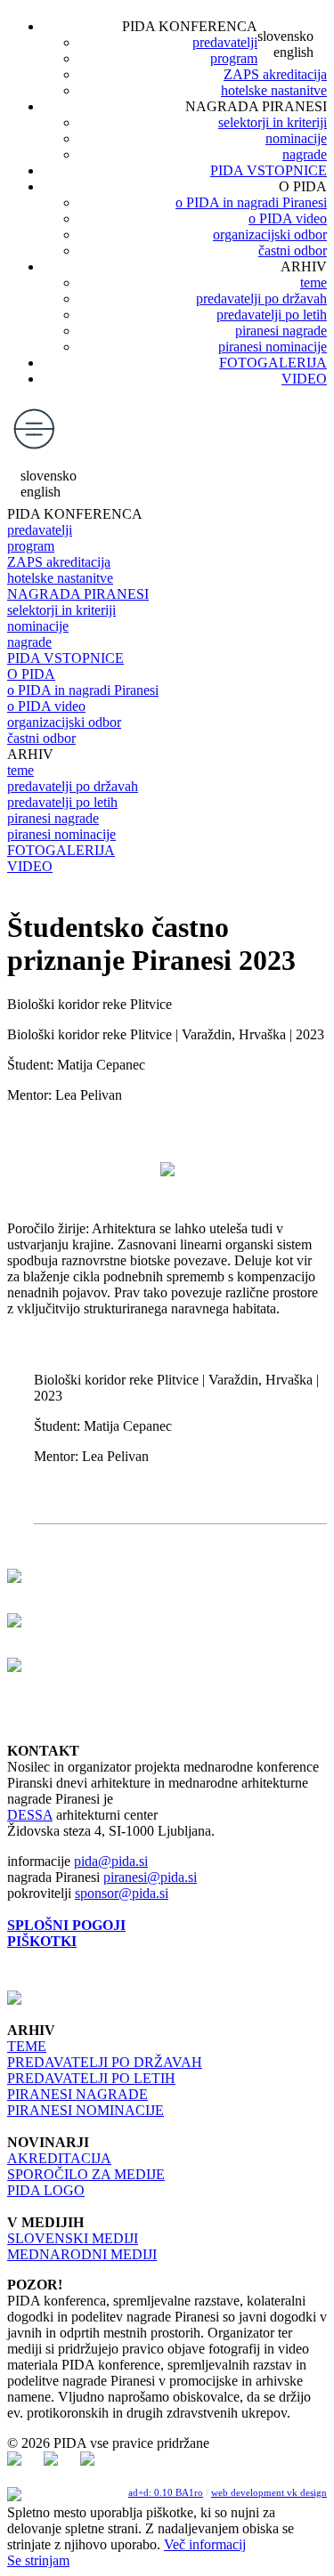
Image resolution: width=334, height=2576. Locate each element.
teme (314, 283)
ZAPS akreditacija (275, 74)
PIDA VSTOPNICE (269, 170)
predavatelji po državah (261, 299)
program (234, 58)
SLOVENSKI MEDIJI (73, 2238)
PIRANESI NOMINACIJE (86, 2110)
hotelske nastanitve (274, 90)
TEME (27, 2046)
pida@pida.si (111, 1861)
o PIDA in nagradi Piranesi (251, 202)
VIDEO (304, 379)
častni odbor (293, 250)
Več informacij (205, 2544)
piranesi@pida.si (150, 1877)
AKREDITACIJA (59, 2158)
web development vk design (269, 2492)
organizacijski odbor (270, 234)
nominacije (296, 138)
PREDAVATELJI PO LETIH (91, 2078)
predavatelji (225, 42)
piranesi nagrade (281, 331)
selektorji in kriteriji (273, 122)
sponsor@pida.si (122, 1893)
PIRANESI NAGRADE (77, 2094)
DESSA (30, 1815)
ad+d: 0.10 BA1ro (166, 2492)
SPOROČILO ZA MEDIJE (86, 2174)
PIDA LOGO (46, 2190)
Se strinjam (38, 2560)
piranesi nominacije (273, 347)
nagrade (305, 154)
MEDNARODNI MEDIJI (82, 2254)
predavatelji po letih (272, 315)
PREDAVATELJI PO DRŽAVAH (105, 2062)
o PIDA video (288, 218)
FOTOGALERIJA (273, 363)
